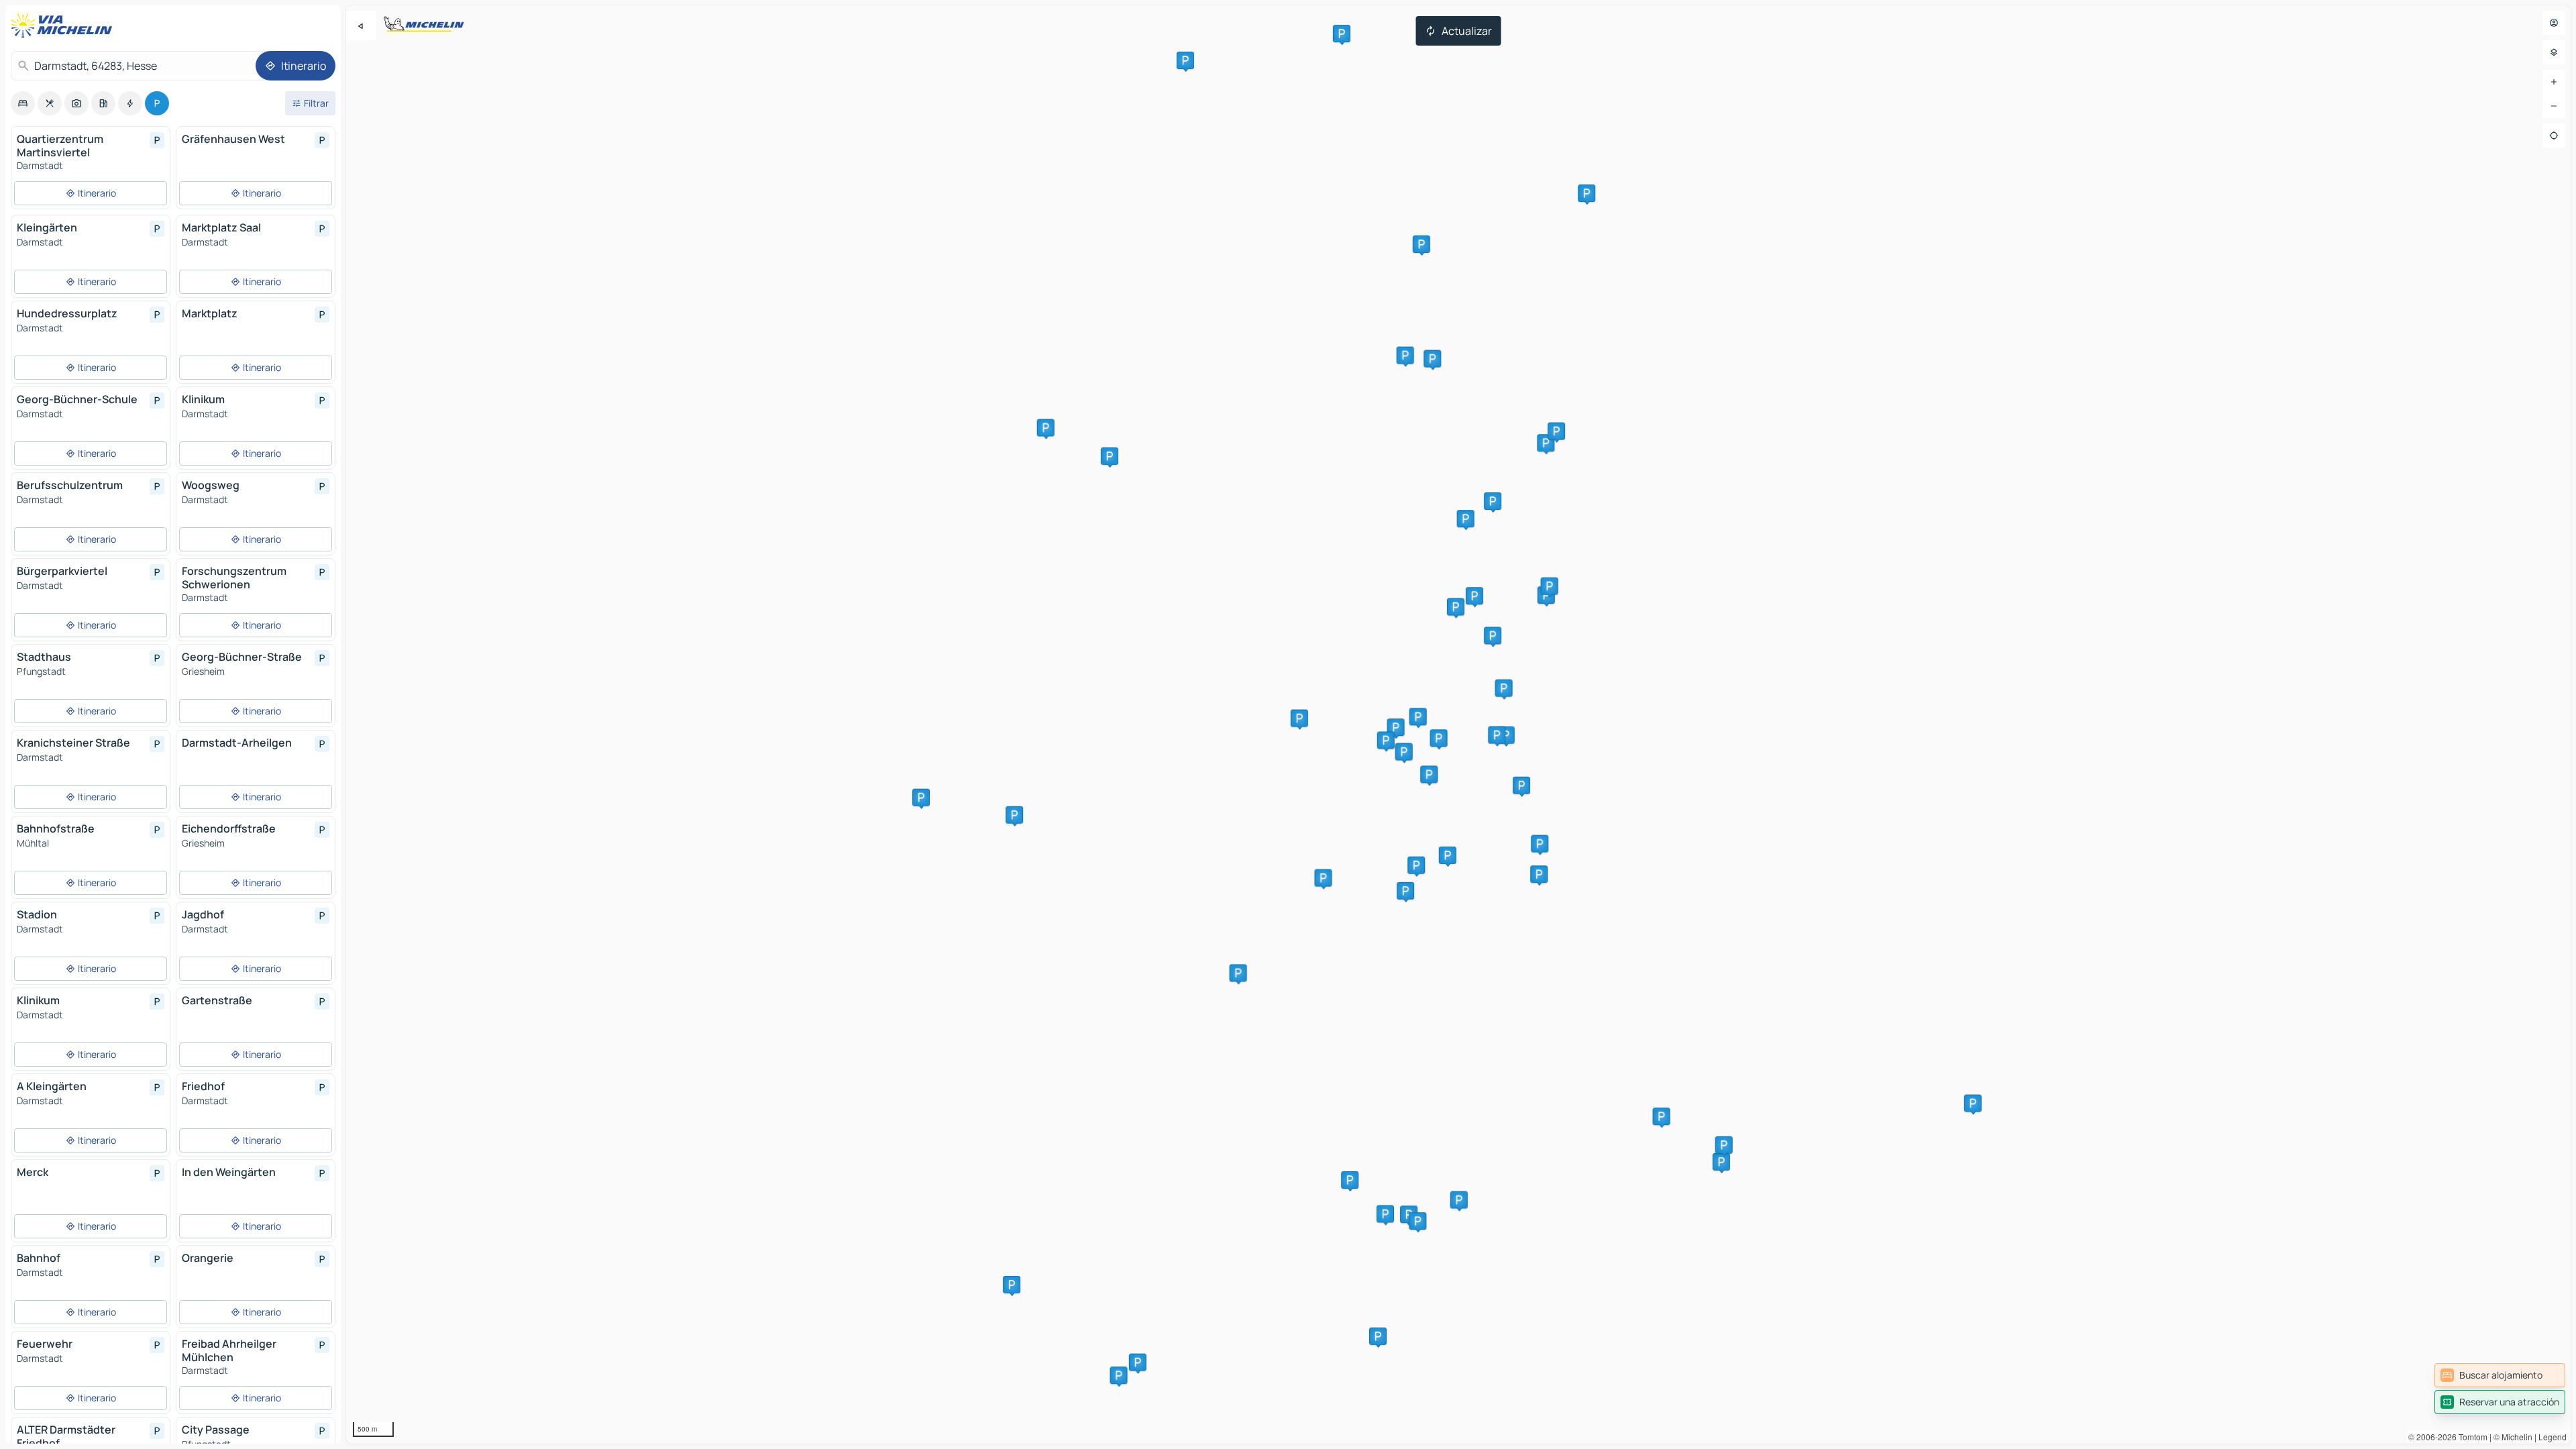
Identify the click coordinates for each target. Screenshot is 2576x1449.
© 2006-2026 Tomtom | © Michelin (2470, 1437)
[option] (23, 103)
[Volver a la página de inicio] (64, 25)
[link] (2500, 1375)
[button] (1504, 688)
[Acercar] (2554, 82)
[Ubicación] (2554, 136)
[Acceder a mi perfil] (2554, 23)
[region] (1458, 724)
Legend (2553, 1437)
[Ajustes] (2554, 52)
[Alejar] (2554, 106)
